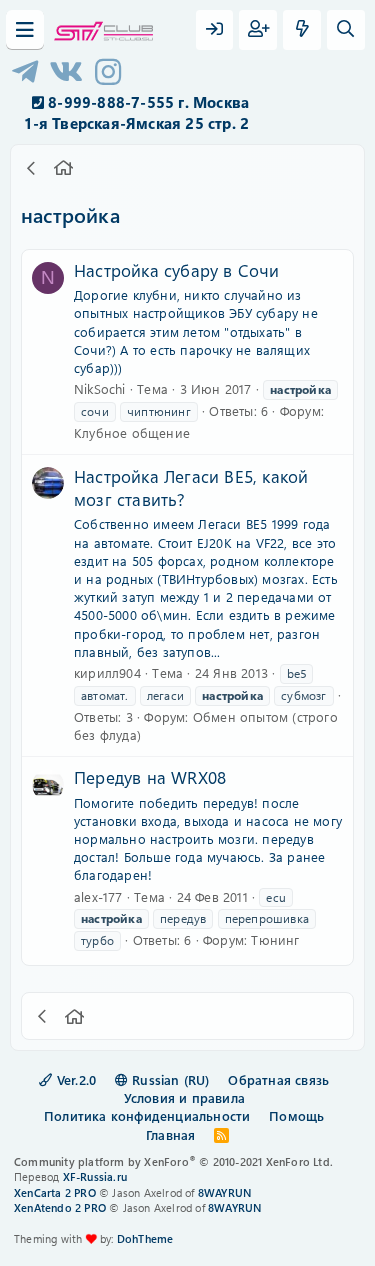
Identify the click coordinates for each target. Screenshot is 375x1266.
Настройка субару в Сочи (177, 270)
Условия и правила (184, 1097)
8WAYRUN (224, 1192)
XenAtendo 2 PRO (60, 1207)
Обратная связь (278, 1079)
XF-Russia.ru (95, 1176)
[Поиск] (346, 30)
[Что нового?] (302, 30)
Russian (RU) (169, 1079)
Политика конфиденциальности (147, 1115)
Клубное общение (132, 432)
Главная (170, 1134)
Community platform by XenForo (173, 1161)
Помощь (296, 1115)
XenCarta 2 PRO (55, 1192)
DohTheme (145, 1238)
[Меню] (25, 30)
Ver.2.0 (75, 1079)
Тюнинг (275, 939)
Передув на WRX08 (150, 777)
